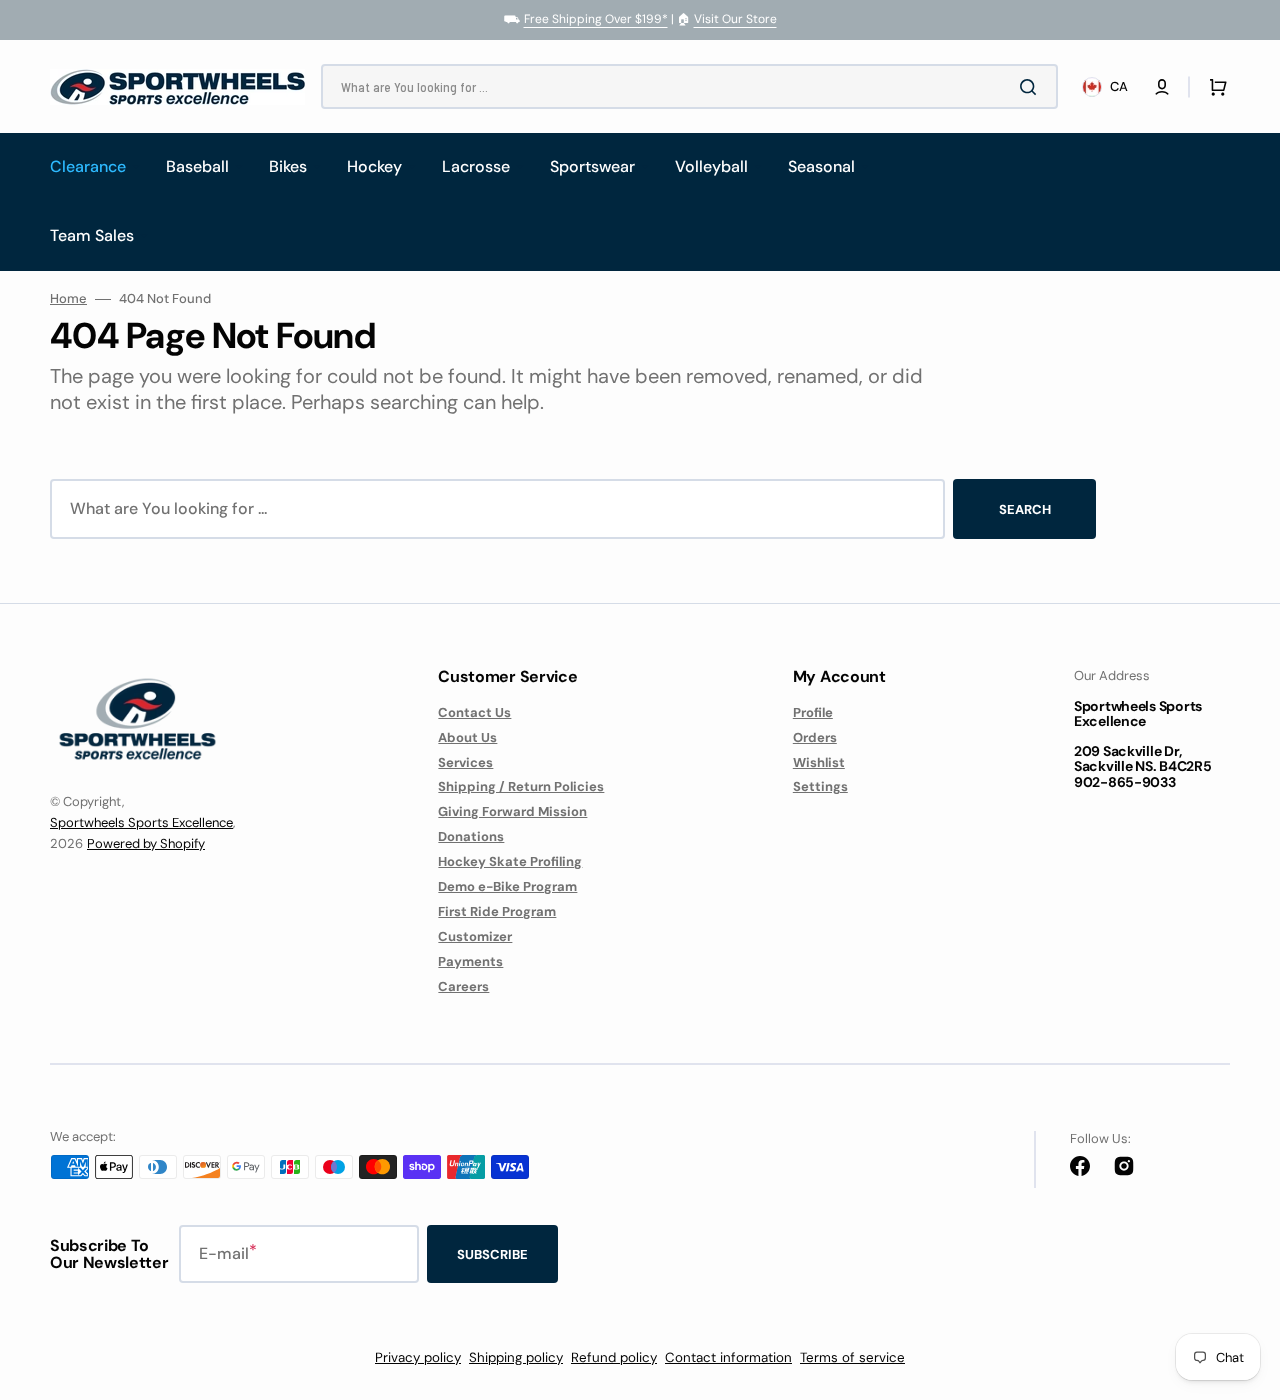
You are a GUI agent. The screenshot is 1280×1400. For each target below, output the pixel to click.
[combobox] (689, 86)
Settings (820, 786)
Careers (463, 986)
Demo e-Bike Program (507, 886)
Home (68, 299)
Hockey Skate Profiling (510, 861)
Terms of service (852, 1357)
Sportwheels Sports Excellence (141, 822)
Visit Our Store (735, 19)
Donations (471, 836)
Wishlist (819, 762)
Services (465, 762)
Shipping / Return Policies (521, 786)
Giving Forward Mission (512, 811)
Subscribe (492, 1254)
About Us (467, 737)
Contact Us (474, 713)
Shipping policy (516, 1357)
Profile (813, 713)
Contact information (728, 1357)
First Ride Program (497, 911)
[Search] (1032, 87)
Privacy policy (418, 1357)
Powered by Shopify (146, 843)
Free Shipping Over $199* (596, 19)
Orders (815, 737)
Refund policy (614, 1357)
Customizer (475, 936)
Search (1025, 509)
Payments (470, 961)
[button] (1162, 87)
